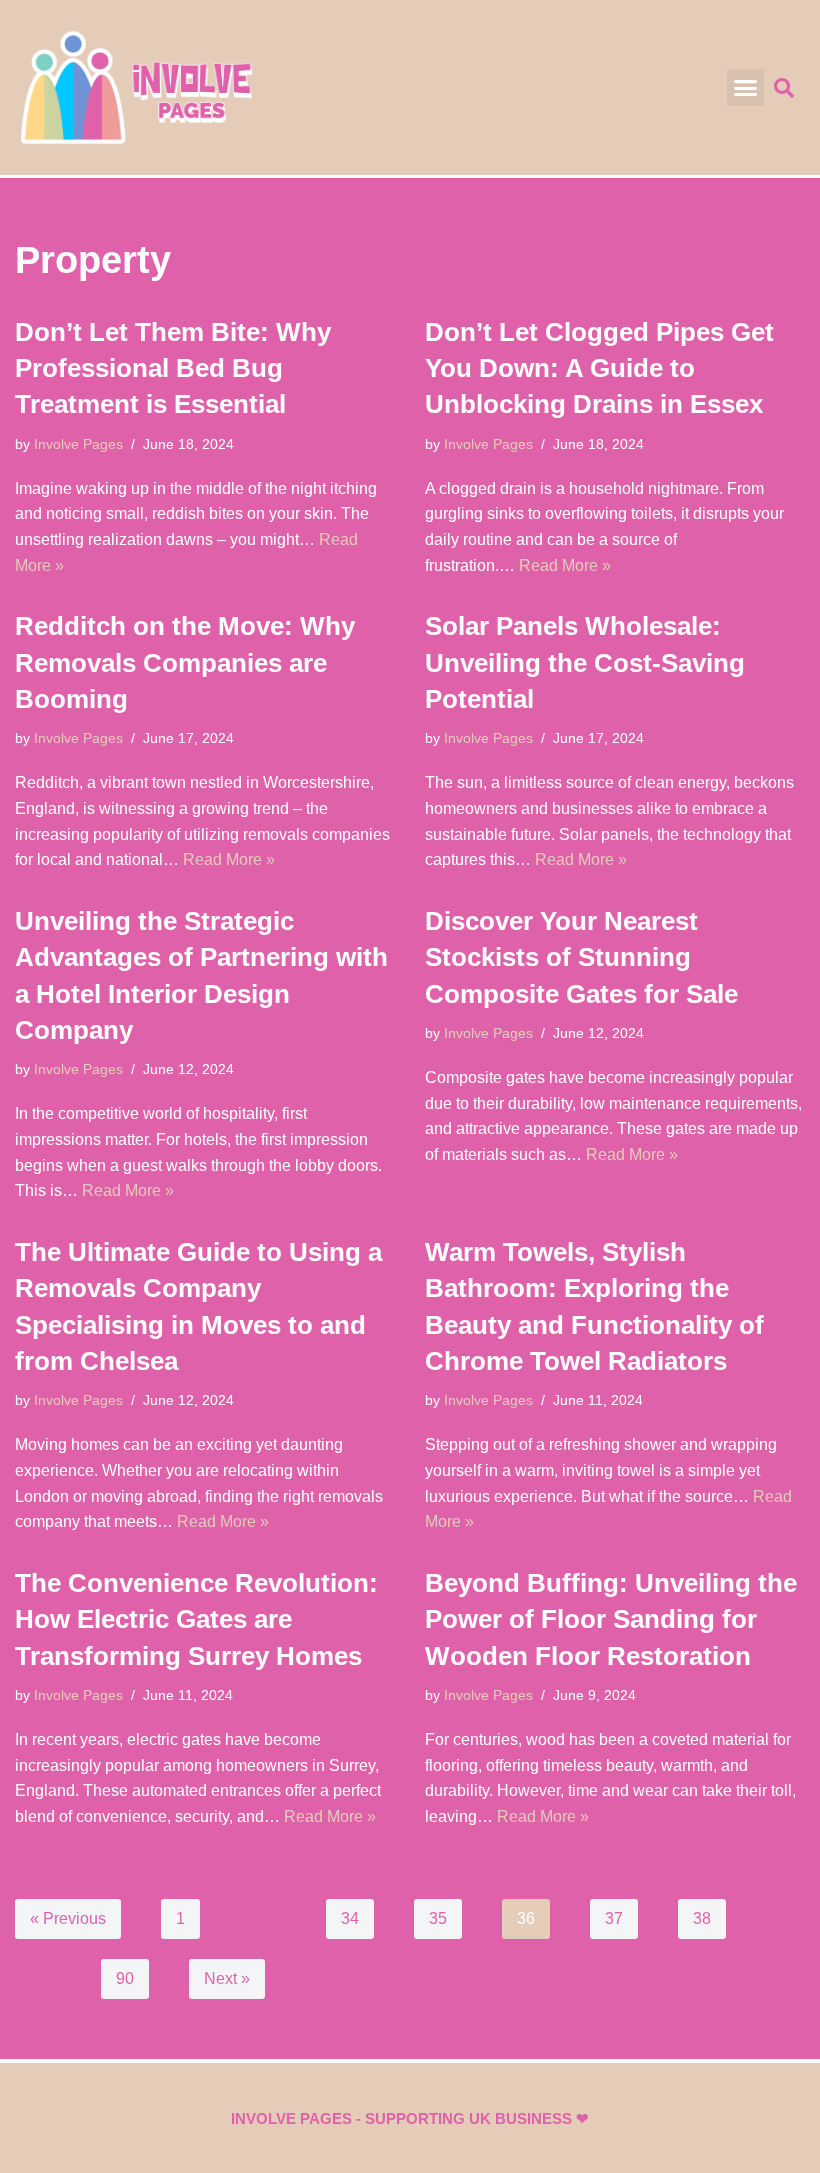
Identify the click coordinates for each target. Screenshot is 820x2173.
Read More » (565, 565)
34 (350, 1918)
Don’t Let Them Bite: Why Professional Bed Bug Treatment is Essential (173, 368)
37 (614, 1918)
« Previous (68, 1918)
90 (125, 1978)
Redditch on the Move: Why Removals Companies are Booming (185, 662)
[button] (746, 88)
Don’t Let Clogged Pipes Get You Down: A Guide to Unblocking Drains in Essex (599, 368)
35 (438, 1918)
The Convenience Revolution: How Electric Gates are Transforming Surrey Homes (196, 1619)
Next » (227, 1978)
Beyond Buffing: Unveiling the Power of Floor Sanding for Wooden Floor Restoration (611, 1619)
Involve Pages (78, 444)
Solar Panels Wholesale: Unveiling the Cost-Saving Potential (585, 662)
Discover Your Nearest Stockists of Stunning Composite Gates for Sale (581, 957)
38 (702, 1918)
